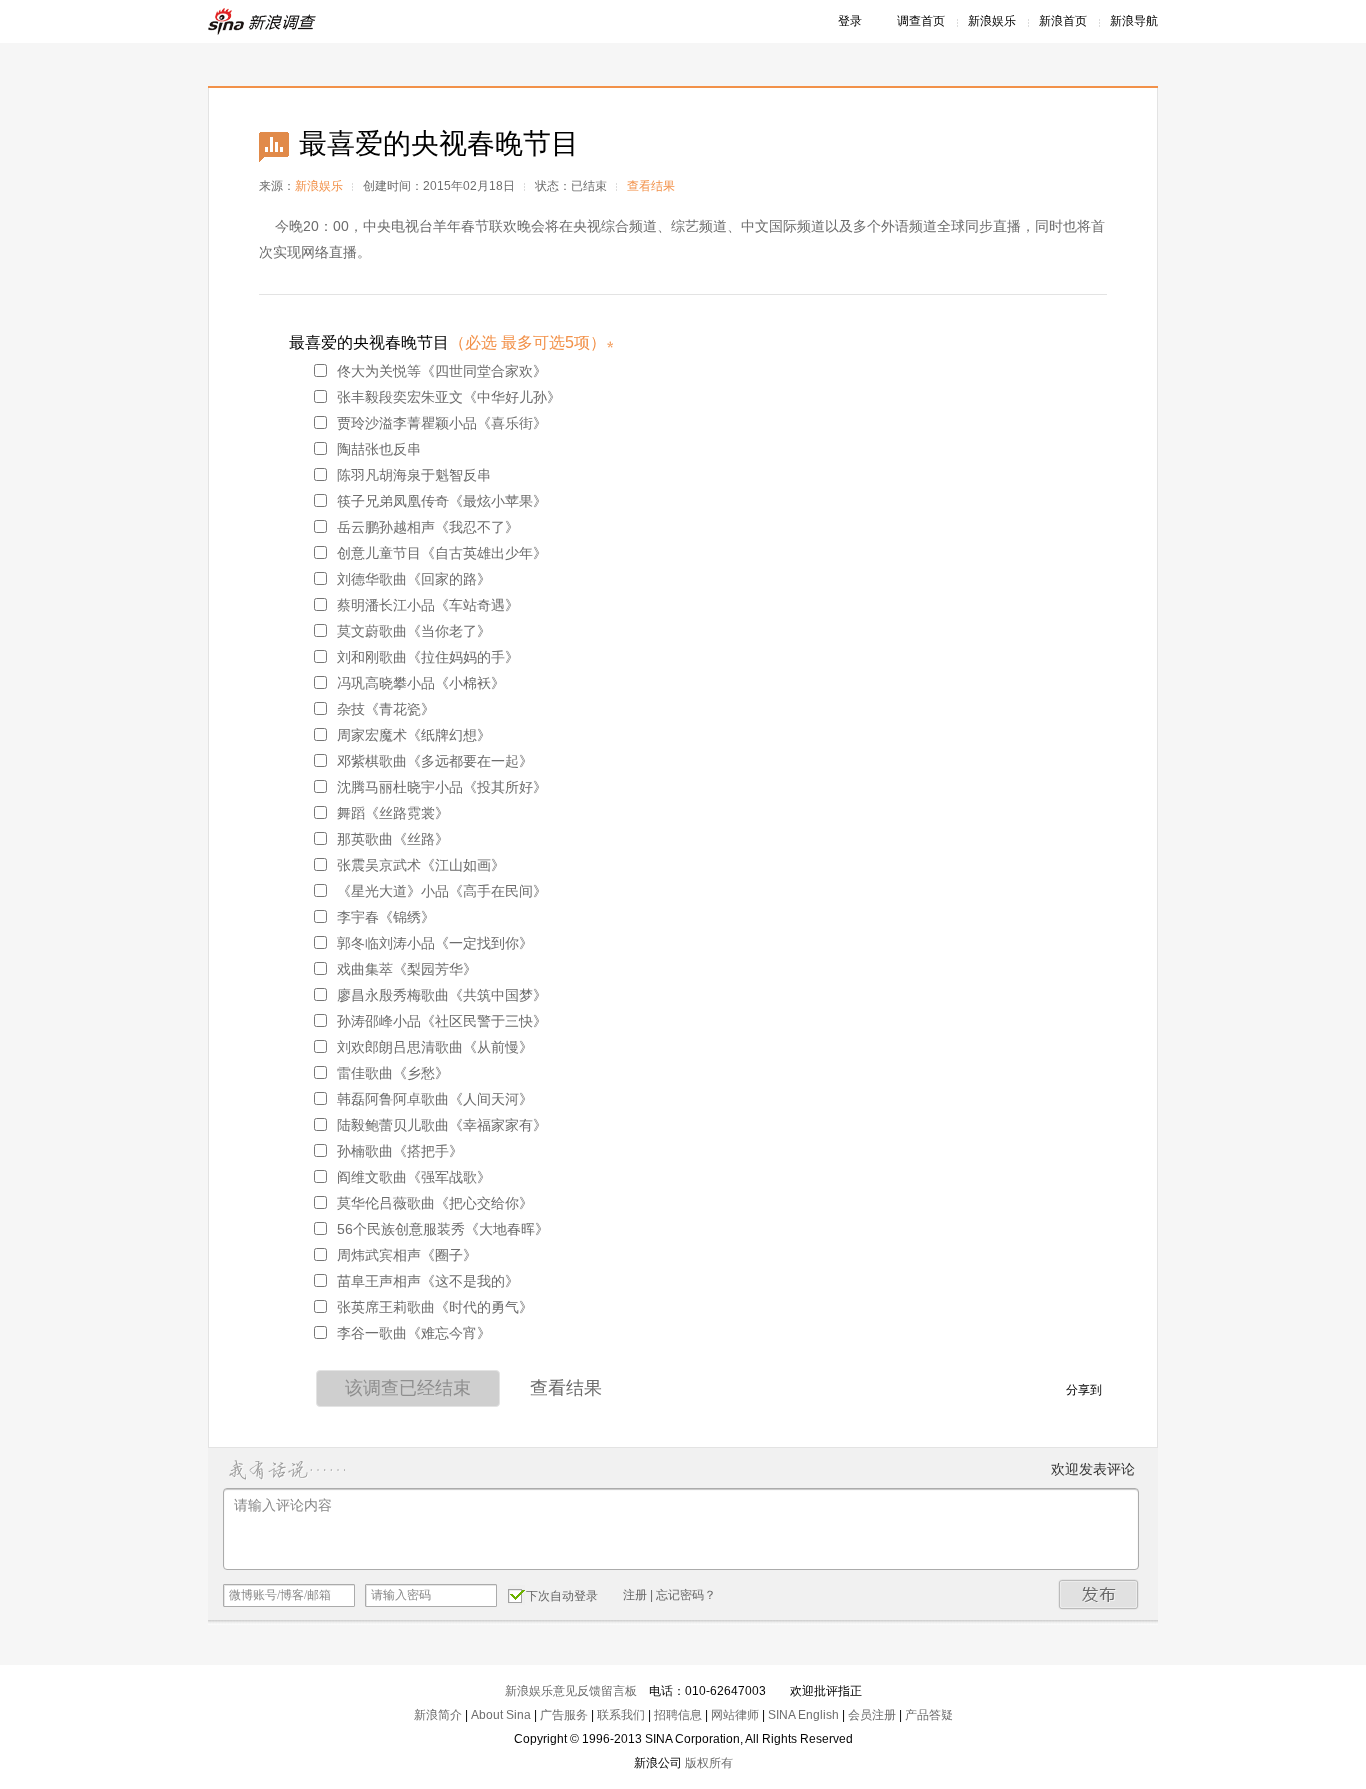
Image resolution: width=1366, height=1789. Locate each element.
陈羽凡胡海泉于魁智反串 (414, 475)
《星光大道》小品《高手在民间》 (442, 891)
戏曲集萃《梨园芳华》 (407, 969)
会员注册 (872, 1715)
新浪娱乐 (992, 21)
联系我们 (621, 1715)
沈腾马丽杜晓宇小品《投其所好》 (442, 787)
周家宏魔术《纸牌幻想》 (414, 735)
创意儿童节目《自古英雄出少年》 (442, 553)
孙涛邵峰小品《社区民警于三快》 (442, 1021)
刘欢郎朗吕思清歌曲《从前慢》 (435, 1047)
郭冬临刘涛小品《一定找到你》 (435, 943)
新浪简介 (438, 1715)
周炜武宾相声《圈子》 (407, 1255)
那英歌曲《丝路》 (393, 839)
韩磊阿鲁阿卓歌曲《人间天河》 (435, 1099)
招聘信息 (678, 1715)
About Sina (501, 1715)
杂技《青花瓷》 (386, 709)
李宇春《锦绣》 (386, 917)
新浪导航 (1134, 21)
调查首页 (921, 21)
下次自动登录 (562, 1596)
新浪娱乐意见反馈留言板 (571, 1691)
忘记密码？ (686, 1595)
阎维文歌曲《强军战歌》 (414, 1177)
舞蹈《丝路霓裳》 (393, 813)
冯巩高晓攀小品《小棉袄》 (421, 683)
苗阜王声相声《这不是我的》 (428, 1281)
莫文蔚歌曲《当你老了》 (414, 631)
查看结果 (651, 186)
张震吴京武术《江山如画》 (421, 865)
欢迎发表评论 (1093, 1469)
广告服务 (564, 1715)
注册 (635, 1595)
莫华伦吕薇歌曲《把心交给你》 (435, 1203)
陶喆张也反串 (379, 449)
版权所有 (709, 1763)
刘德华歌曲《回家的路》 (414, 579)
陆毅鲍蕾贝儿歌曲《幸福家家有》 (442, 1125)
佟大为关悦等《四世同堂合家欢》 (442, 371)
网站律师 (735, 1715)
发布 (1099, 1594)
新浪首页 (1063, 21)
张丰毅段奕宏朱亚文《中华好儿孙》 (449, 397)
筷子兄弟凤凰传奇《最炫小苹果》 (442, 501)
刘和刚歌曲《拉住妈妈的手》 (428, 657)
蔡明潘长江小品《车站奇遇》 (428, 605)
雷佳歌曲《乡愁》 (393, 1073)
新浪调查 (263, 21)
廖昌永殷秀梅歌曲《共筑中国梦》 (442, 995)
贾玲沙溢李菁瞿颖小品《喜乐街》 (442, 423)
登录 (850, 21)
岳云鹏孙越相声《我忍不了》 (428, 527)
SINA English (803, 1715)
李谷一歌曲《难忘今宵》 (414, 1333)
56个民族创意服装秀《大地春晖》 (443, 1229)
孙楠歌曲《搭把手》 (400, 1151)
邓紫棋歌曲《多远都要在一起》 (435, 761)
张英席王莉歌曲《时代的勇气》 (435, 1307)
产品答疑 (929, 1715)
